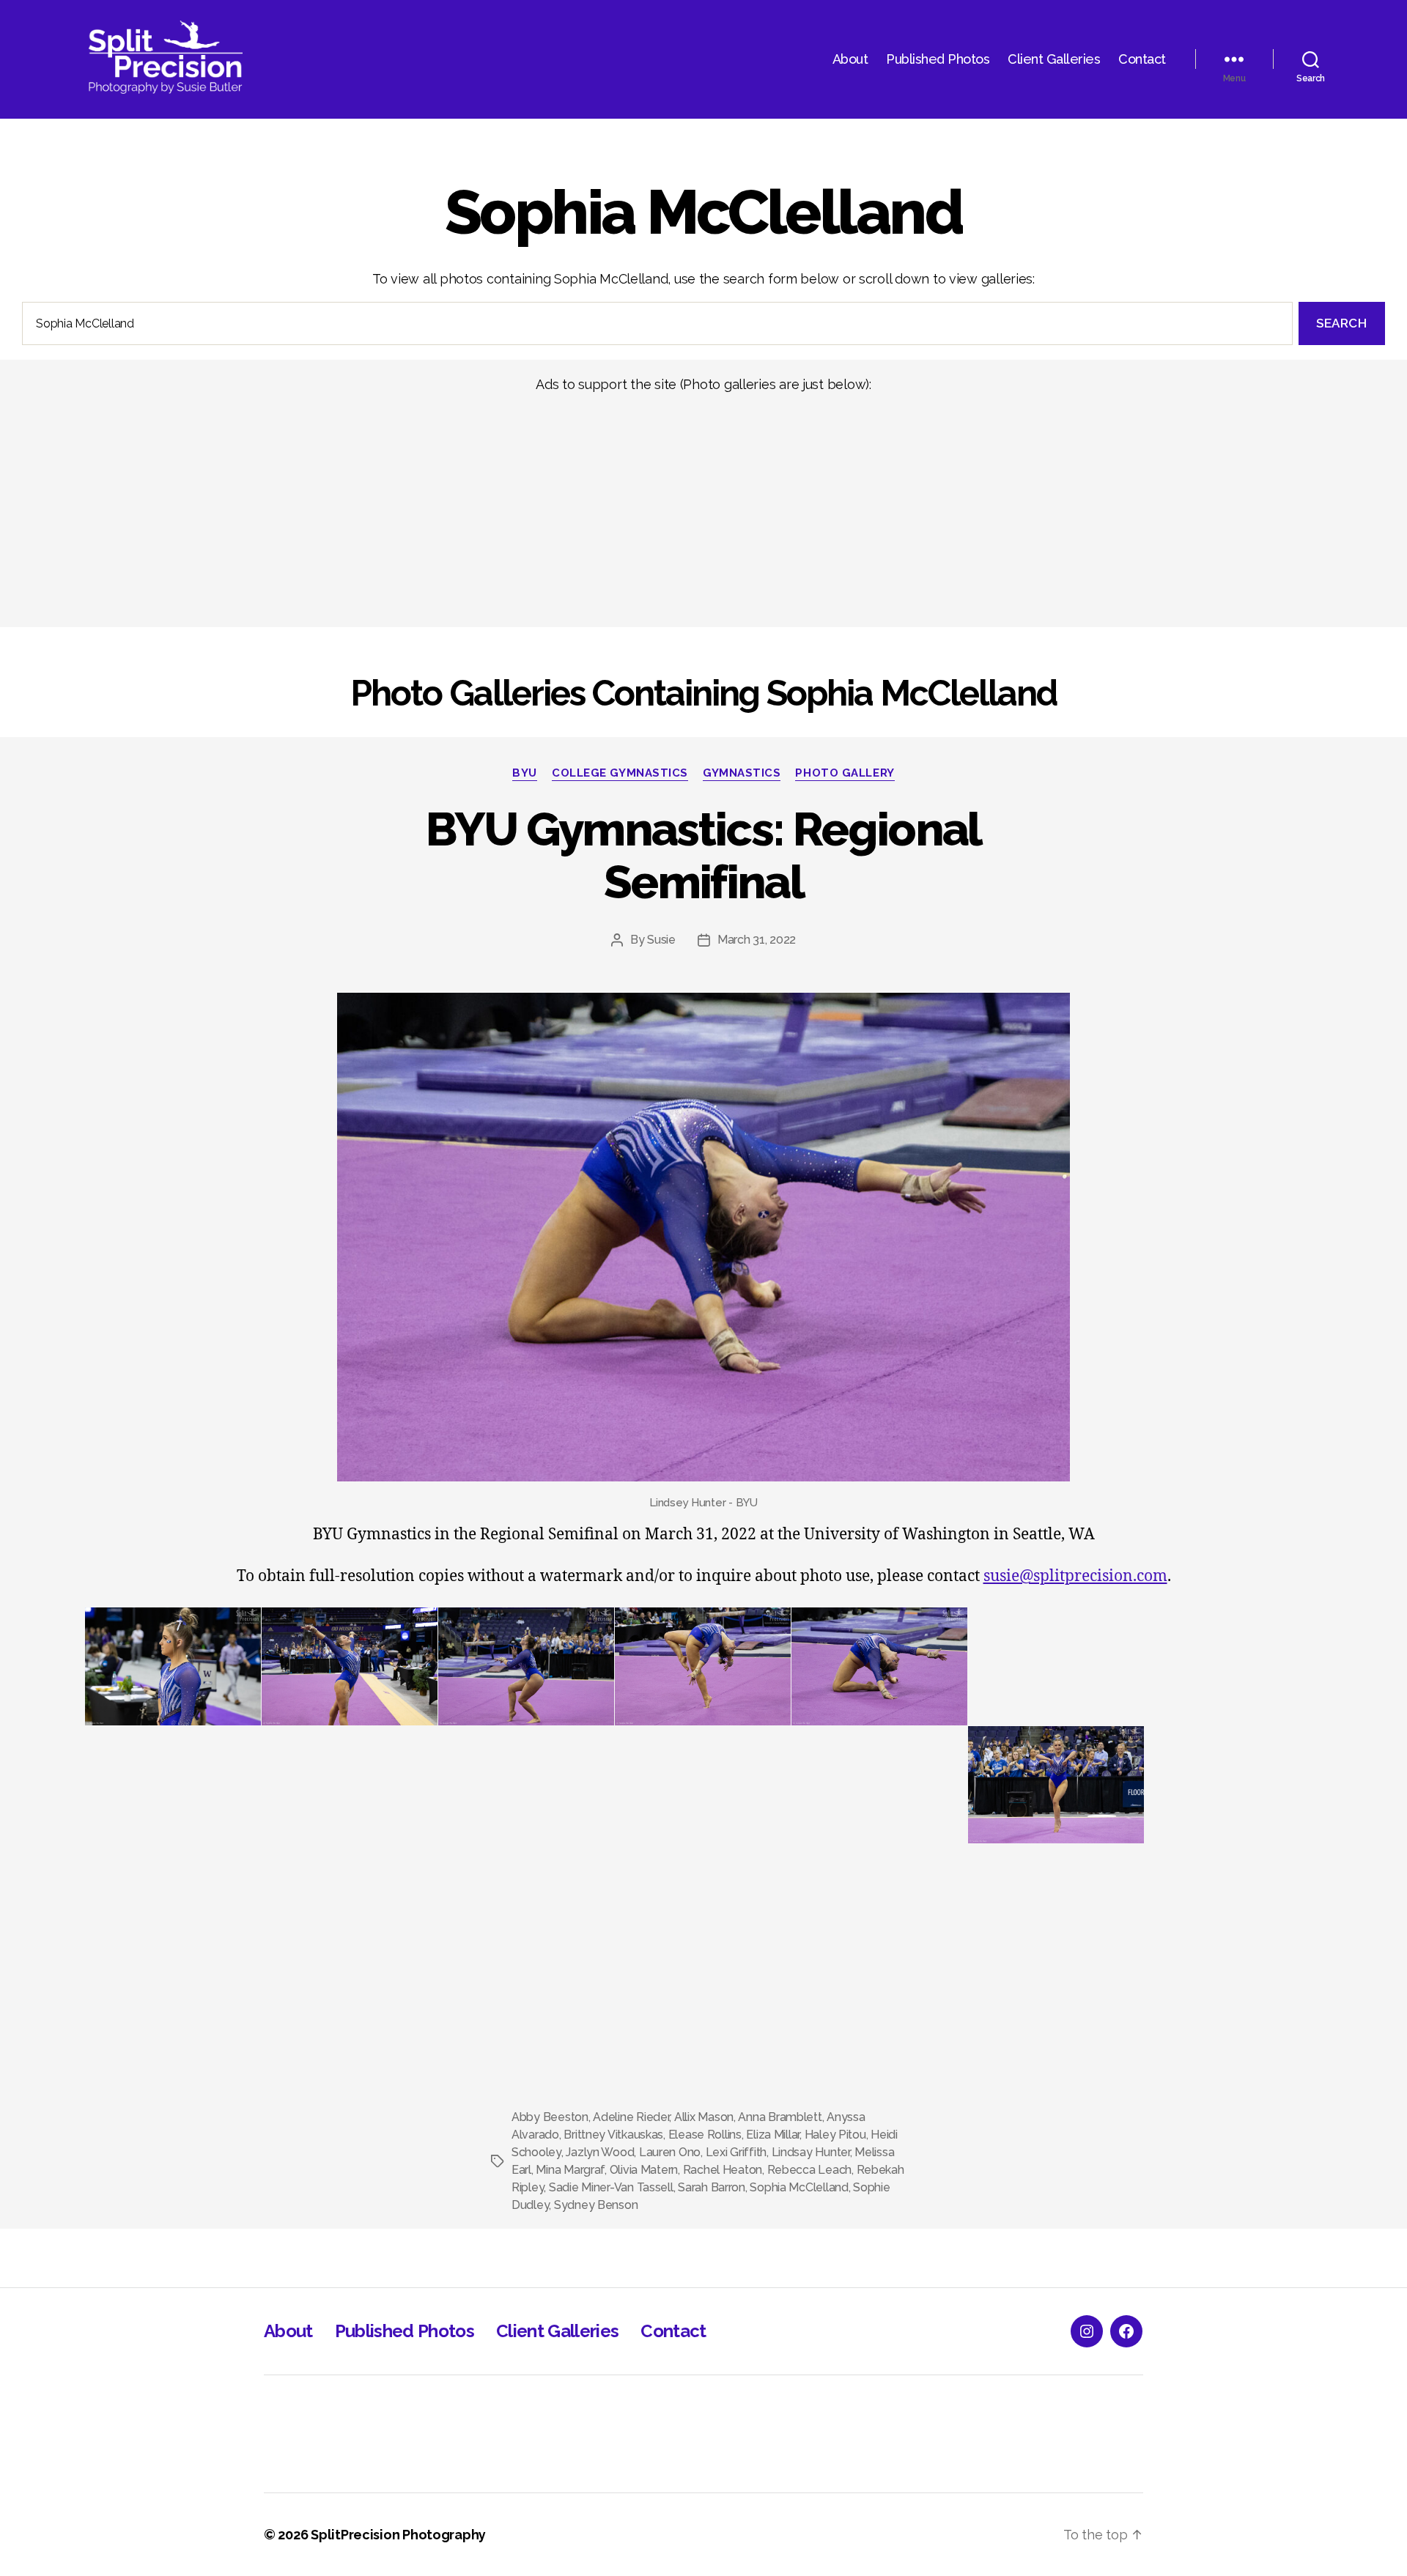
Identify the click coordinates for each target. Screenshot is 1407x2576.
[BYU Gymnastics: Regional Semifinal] (703, 1237)
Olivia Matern (644, 2170)
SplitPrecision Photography (398, 2535)
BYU (525, 773)
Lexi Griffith (736, 2152)
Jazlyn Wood (600, 2152)
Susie (661, 940)
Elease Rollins (705, 2135)
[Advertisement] (440, 510)
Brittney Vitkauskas (613, 2135)
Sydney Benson (596, 2205)
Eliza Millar (773, 2135)
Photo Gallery (845, 773)
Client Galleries (1054, 59)
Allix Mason (704, 2117)
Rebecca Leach (810, 2170)
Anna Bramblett (780, 2117)
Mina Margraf (570, 2170)
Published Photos (938, 59)
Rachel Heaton (723, 2170)
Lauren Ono (670, 2152)
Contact (1142, 59)
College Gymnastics (620, 773)
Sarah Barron (712, 2187)
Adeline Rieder (631, 2117)
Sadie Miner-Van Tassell (611, 2187)
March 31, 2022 (757, 940)
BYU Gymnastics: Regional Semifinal (703, 856)
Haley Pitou (835, 2135)
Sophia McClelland (799, 2187)
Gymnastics (742, 773)
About (850, 59)
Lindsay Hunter (811, 2152)
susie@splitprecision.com (1075, 1576)
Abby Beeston (550, 2117)
